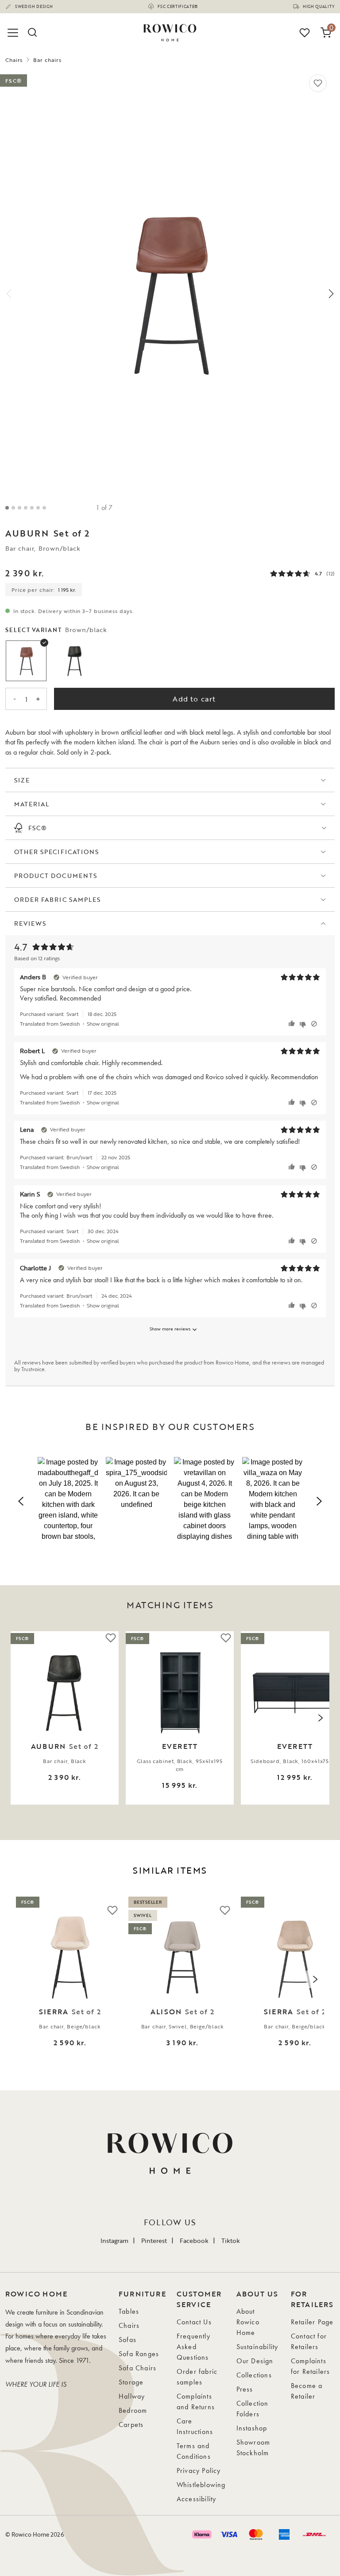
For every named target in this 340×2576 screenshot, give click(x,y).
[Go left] (9, 294)
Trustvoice (33, 1369)
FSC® (38, 828)
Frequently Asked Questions (193, 2347)
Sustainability (257, 2347)
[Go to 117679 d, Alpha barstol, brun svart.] (44, 508)
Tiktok (231, 2241)
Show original (103, 1023)
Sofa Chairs (137, 2368)
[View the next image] (321, 1718)
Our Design (255, 2361)
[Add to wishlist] (318, 83)
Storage (131, 2382)
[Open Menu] (14, 33)
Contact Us (194, 2322)
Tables (129, 2311)
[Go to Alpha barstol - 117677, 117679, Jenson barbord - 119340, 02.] (26, 508)
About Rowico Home (248, 2322)
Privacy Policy (199, 2471)
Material (32, 804)
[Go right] (331, 294)
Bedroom (133, 2410)
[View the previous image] (19, 1718)
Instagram (114, 2241)
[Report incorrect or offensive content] (314, 1024)
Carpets (131, 2425)
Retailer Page (312, 2322)
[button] (68, 1500)
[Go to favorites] (305, 33)
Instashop (252, 2428)
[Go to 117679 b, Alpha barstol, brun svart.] (32, 508)
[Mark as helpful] (293, 1024)
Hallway (132, 2396)
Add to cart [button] (194, 699)
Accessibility (197, 2499)
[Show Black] (75, 661)
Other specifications (56, 852)
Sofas (127, 2340)
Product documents (56, 876)
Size (22, 780)
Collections (254, 2375)
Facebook (194, 2241)
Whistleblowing (201, 2485)
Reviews (30, 923)
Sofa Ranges (139, 2354)
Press (245, 2389)
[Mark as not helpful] (304, 1024)
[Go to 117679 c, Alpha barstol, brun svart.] (38, 508)
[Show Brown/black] (26, 661)
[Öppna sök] (32, 33)
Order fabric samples (57, 899)
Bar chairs (47, 60)
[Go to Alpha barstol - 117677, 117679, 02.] (19, 508)
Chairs (14, 60)
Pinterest (154, 2241)
